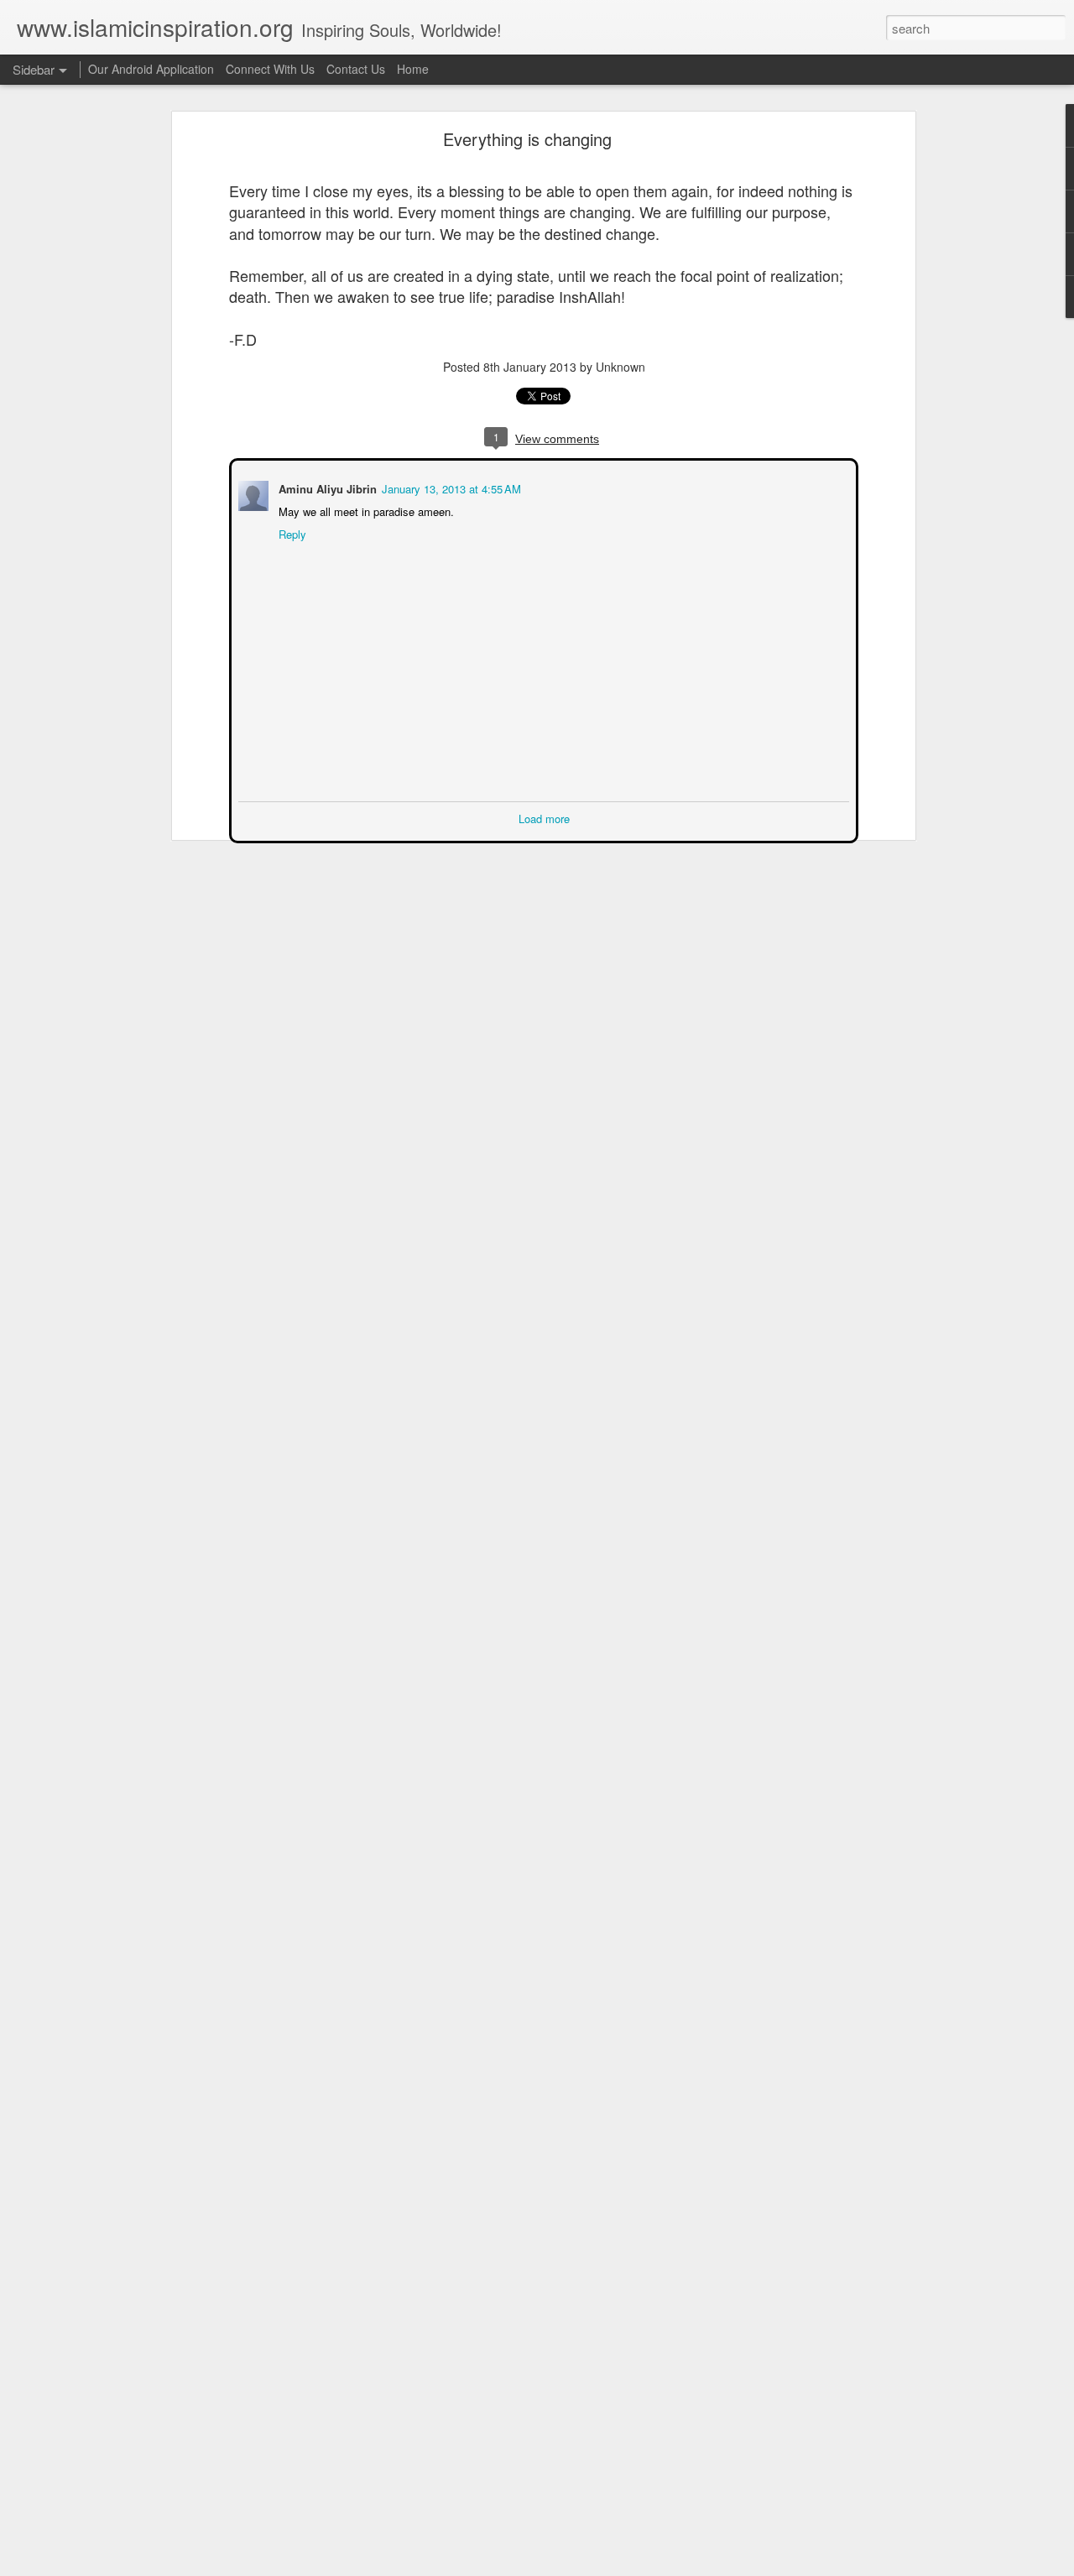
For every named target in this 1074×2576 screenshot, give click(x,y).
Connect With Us (270, 69)
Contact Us (356, 69)
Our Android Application (151, 69)
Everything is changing (527, 139)
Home (413, 69)
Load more (544, 817)
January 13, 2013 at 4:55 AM (450, 487)
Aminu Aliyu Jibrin (326, 487)
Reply (291, 532)
